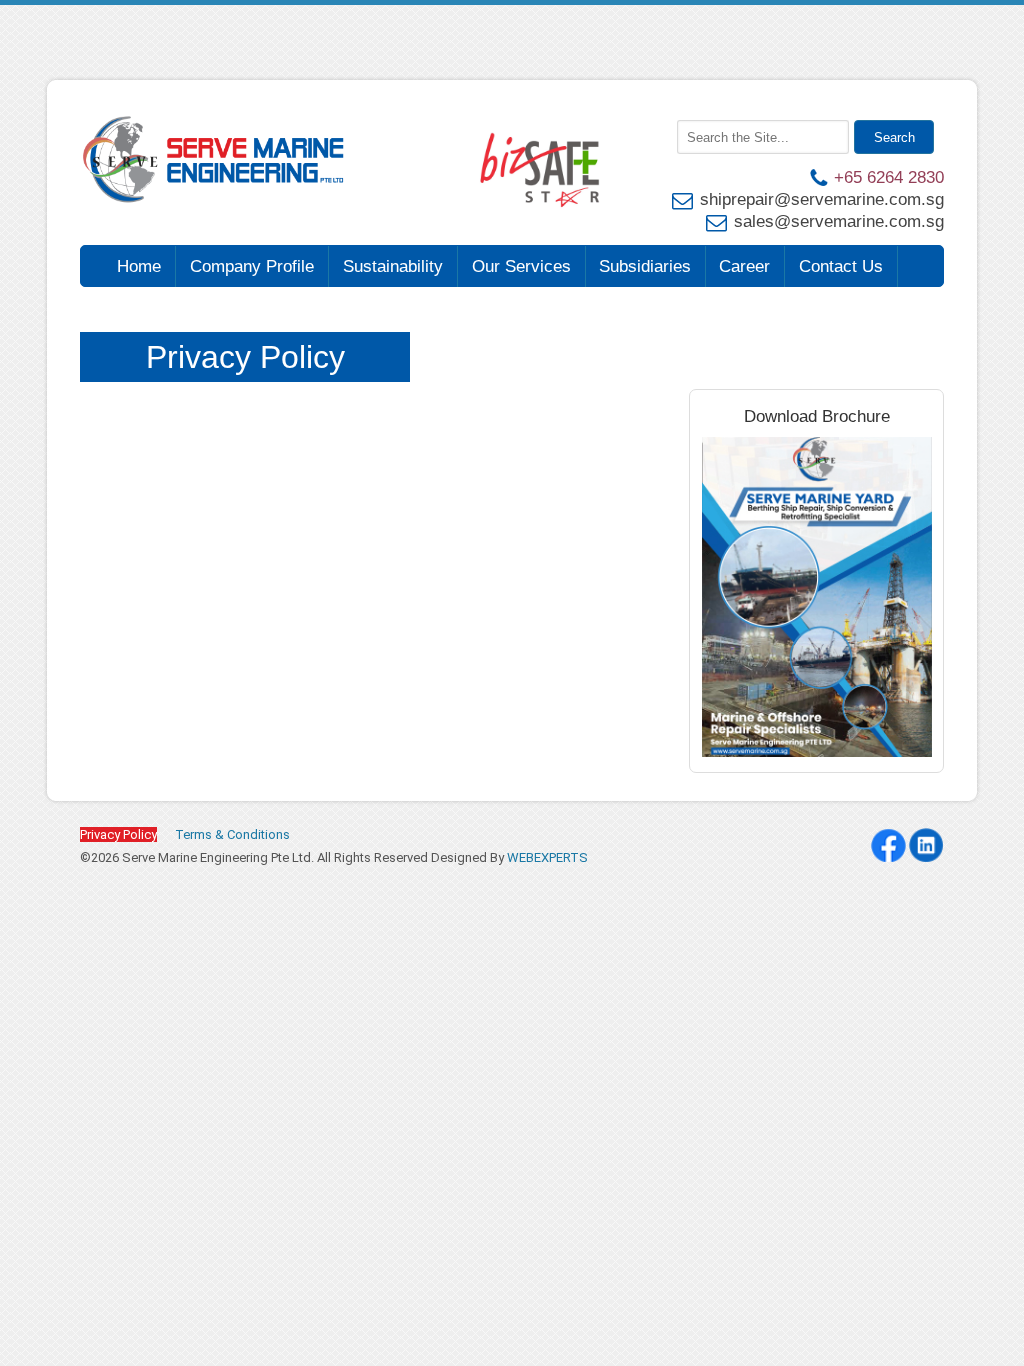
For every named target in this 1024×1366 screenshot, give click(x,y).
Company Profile (252, 266)
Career (744, 266)
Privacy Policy (118, 834)
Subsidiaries (645, 266)
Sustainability (393, 266)
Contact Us (841, 266)
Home (139, 266)
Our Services (521, 266)
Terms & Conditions (232, 834)
